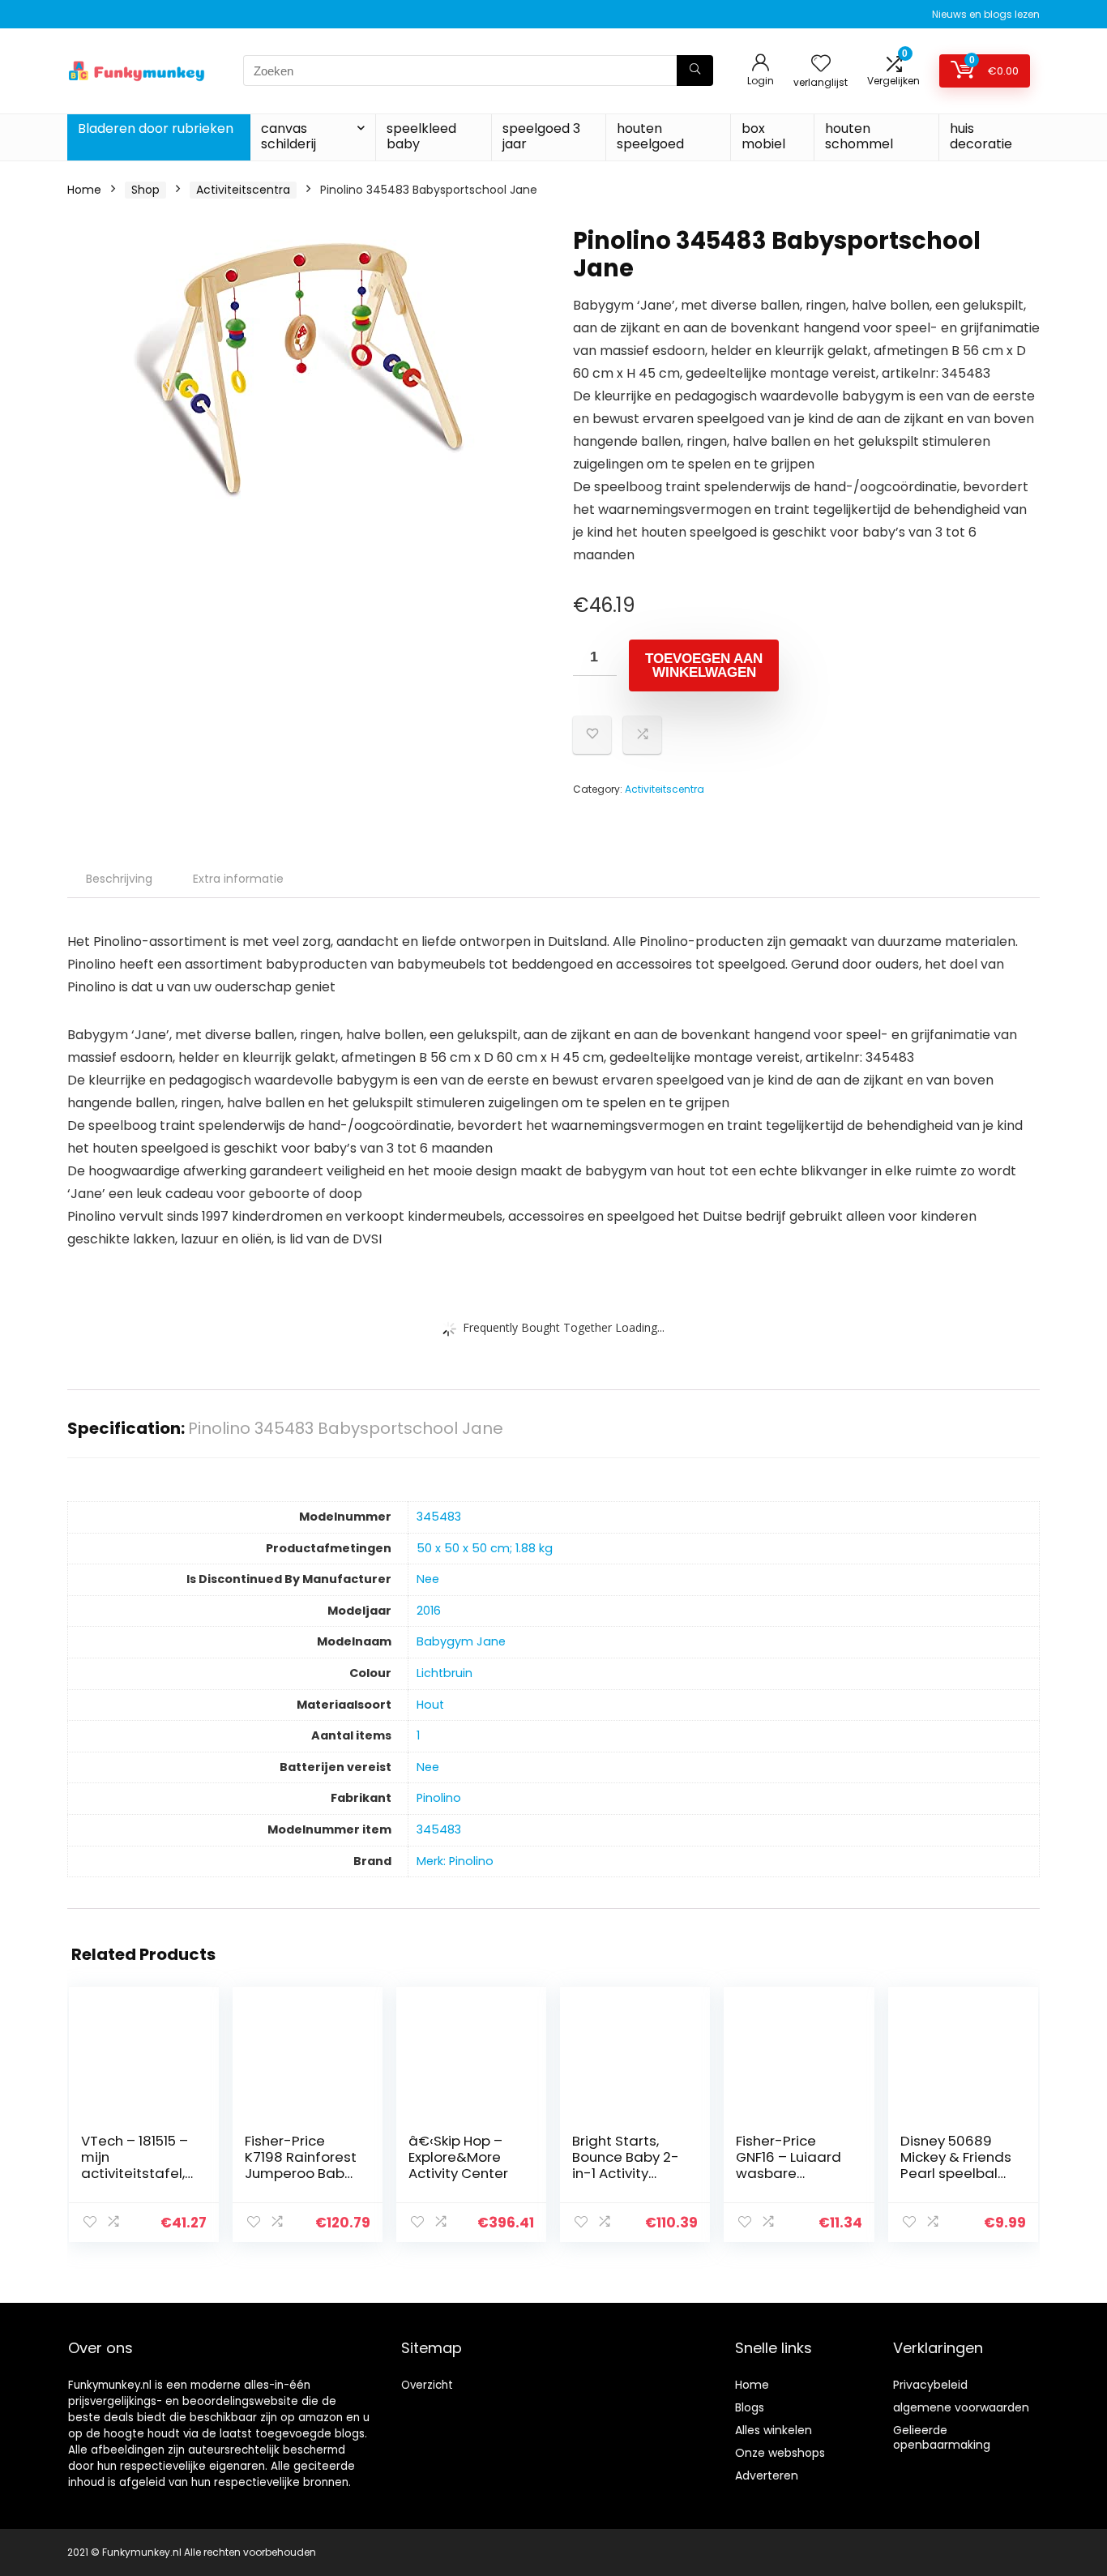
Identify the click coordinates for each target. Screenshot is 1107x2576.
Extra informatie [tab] (238, 879)
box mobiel (763, 136)
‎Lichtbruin (445, 1673)
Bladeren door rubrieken (156, 128)
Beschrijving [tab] (119, 879)
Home (84, 190)
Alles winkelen (774, 2430)
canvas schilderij (289, 136)
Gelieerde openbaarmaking (942, 2437)
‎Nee (428, 1579)
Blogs (750, 2407)
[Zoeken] (695, 71)
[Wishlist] (821, 64)
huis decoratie (981, 136)
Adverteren (767, 2475)
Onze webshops (780, 2453)
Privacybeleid (930, 2385)
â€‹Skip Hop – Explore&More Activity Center (458, 2157)
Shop (145, 190)
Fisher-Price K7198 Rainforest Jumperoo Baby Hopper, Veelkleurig (301, 2173)
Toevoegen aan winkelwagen (704, 665)
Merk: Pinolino (455, 1861)
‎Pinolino (439, 1798)
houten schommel (859, 136)
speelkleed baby (421, 136)
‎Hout (430, 1705)
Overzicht (427, 2385)
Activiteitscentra (243, 190)
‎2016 (429, 1611)
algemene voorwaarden (961, 2407)
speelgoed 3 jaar (541, 136)
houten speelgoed (650, 136)
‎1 (418, 1735)
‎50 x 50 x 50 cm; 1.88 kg (485, 1548)
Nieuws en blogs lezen (986, 14)
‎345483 (439, 1517)
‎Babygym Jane (461, 1641)
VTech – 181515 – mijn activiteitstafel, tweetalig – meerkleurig (135, 2173)
